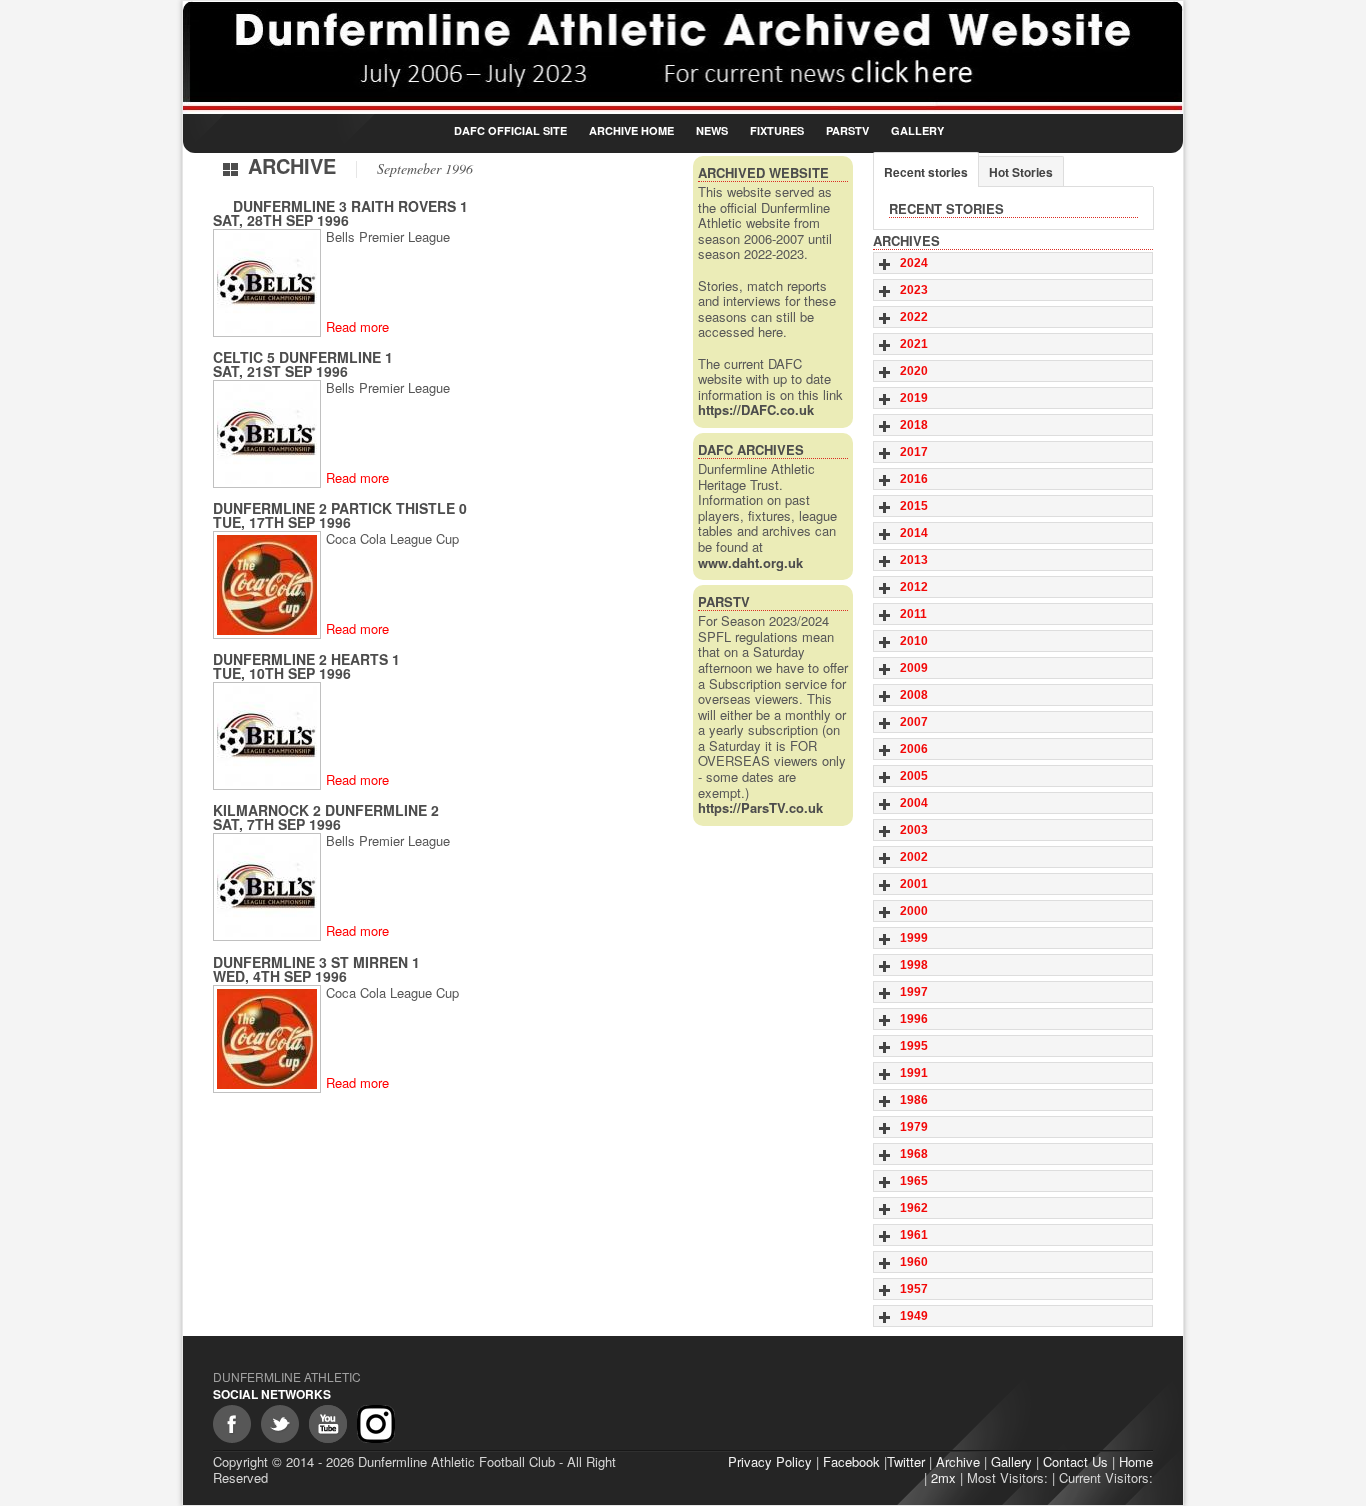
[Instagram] (376, 1424)
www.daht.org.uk (750, 562)
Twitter (906, 1461)
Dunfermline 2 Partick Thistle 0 (340, 508)
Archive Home (631, 130)
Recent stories (926, 172)
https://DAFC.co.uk (756, 409)
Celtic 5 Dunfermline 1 (303, 357)
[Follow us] (280, 1424)
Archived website (763, 172)
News (712, 130)
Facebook (851, 1461)
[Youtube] (328, 1424)
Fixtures (777, 130)
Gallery (917, 130)
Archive (958, 1461)
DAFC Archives (751, 449)
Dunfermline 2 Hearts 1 (306, 659)
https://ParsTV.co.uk (760, 807)
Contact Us (1075, 1461)
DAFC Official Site (510, 130)
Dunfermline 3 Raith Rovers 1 (350, 206)
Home (1136, 1461)
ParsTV (847, 130)
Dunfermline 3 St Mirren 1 (316, 962)
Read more (357, 326)
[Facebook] (232, 1424)
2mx (943, 1477)
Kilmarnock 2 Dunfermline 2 (326, 810)
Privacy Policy (770, 1461)
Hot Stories (1021, 172)
